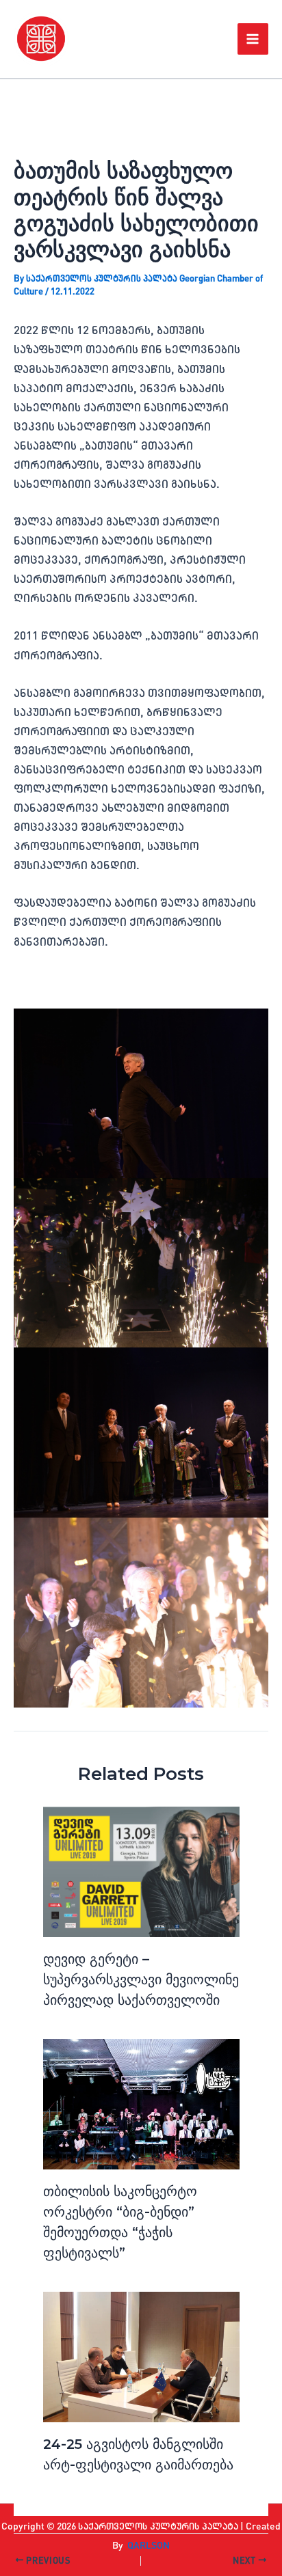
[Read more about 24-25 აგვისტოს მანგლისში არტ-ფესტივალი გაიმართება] (141, 2357)
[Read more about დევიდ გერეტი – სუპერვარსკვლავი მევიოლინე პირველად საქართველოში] (141, 1872)
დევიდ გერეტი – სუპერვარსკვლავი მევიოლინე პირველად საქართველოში (141, 1979)
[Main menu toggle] (253, 39)
